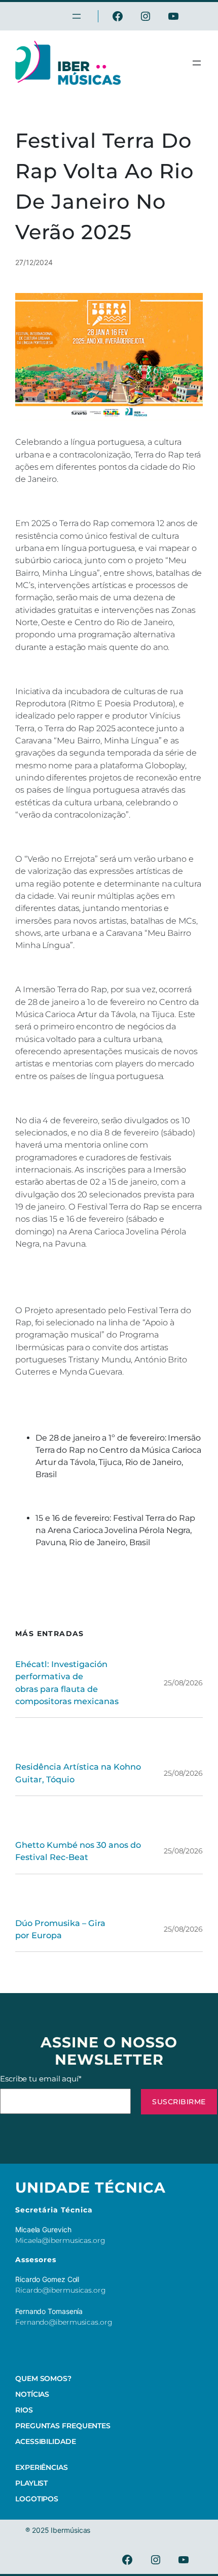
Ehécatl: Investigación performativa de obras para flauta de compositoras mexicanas (67, 1683)
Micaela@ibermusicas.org (60, 2240)
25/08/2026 (183, 1683)
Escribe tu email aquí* (41, 2079)
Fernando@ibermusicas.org (64, 2322)
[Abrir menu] (197, 63)
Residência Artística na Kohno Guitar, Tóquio (78, 1773)
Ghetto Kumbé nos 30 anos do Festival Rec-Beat (78, 1851)
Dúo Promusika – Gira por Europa (60, 1929)
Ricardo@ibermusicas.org (61, 2290)
